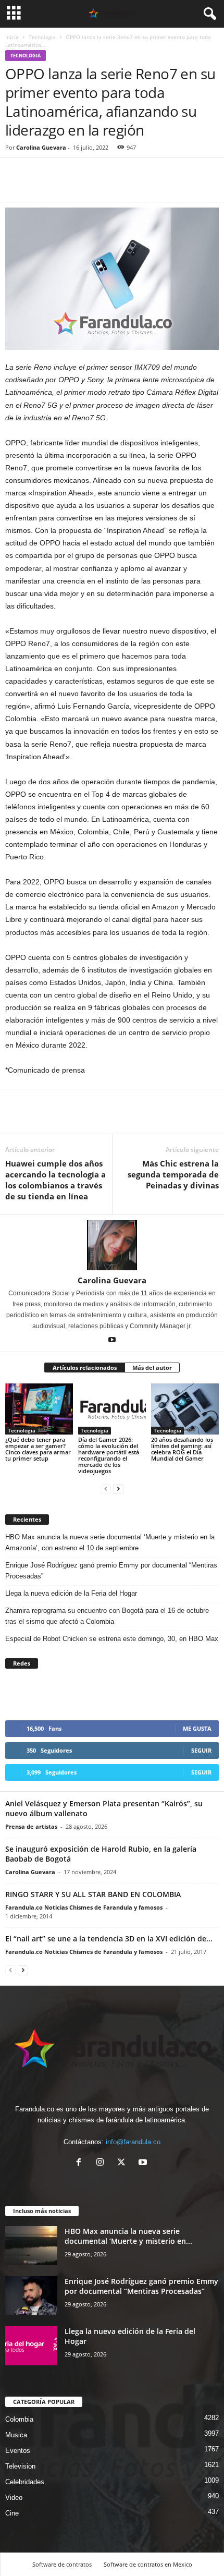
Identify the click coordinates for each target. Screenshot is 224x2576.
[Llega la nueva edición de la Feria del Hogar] (31, 2346)
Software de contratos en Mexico (148, 2564)
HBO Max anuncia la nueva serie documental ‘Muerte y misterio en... (128, 2236)
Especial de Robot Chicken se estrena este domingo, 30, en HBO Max (112, 1639)
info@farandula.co (133, 2142)
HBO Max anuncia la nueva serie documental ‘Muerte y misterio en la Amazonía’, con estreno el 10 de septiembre (110, 1542)
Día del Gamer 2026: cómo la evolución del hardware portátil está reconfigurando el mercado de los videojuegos (109, 1455)
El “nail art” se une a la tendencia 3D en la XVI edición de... (109, 1939)
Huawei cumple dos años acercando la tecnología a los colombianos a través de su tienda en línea (55, 1180)
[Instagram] (102, 2163)
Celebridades (25, 2482)
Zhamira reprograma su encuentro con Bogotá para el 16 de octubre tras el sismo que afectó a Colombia (107, 1616)
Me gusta (197, 1728)
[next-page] (118, 1489)
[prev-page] (106, 1489)
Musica (16, 2435)
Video (14, 2498)
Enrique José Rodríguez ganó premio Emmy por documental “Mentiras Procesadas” (111, 1571)
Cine (12, 2513)
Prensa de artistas (31, 1826)
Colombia (19, 2419)
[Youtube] (112, 1341)
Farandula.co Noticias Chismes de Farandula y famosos (84, 1907)
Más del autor (152, 1368)
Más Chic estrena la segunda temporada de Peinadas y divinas (173, 1174)
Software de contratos (62, 2564)
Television (20, 2466)
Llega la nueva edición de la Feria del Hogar (72, 1593)
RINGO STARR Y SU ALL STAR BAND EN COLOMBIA (93, 1894)
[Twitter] (40, 186)
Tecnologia (42, 37)
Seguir (201, 1750)
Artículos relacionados (85, 1368)
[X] (124, 2163)
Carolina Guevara (41, 147)
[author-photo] (112, 1245)
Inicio (12, 37)
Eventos (18, 2451)
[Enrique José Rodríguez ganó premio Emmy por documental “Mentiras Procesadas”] (31, 2296)
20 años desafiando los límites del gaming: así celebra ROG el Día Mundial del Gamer (182, 1449)
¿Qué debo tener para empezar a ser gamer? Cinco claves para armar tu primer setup (38, 1449)
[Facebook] (16, 186)
